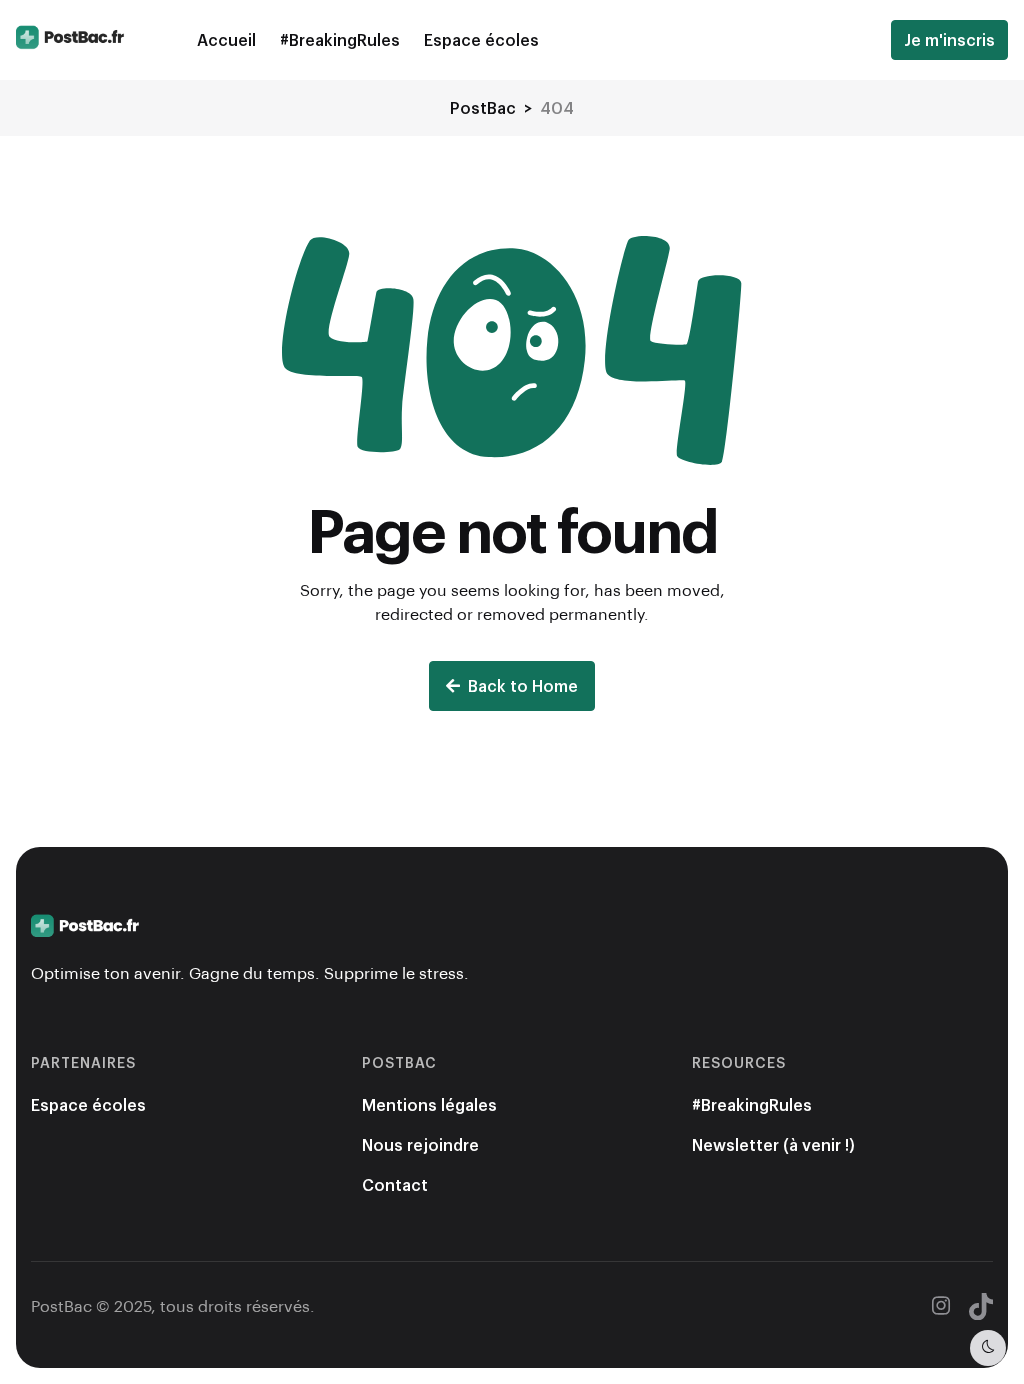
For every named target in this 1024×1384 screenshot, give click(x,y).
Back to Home (523, 685)
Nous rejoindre (420, 1144)
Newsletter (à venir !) (773, 1144)
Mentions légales (429, 1104)
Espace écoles (481, 39)
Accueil (226, 39)
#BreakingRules (340, 39)
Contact (395, 1184)
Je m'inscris (949, 39)
